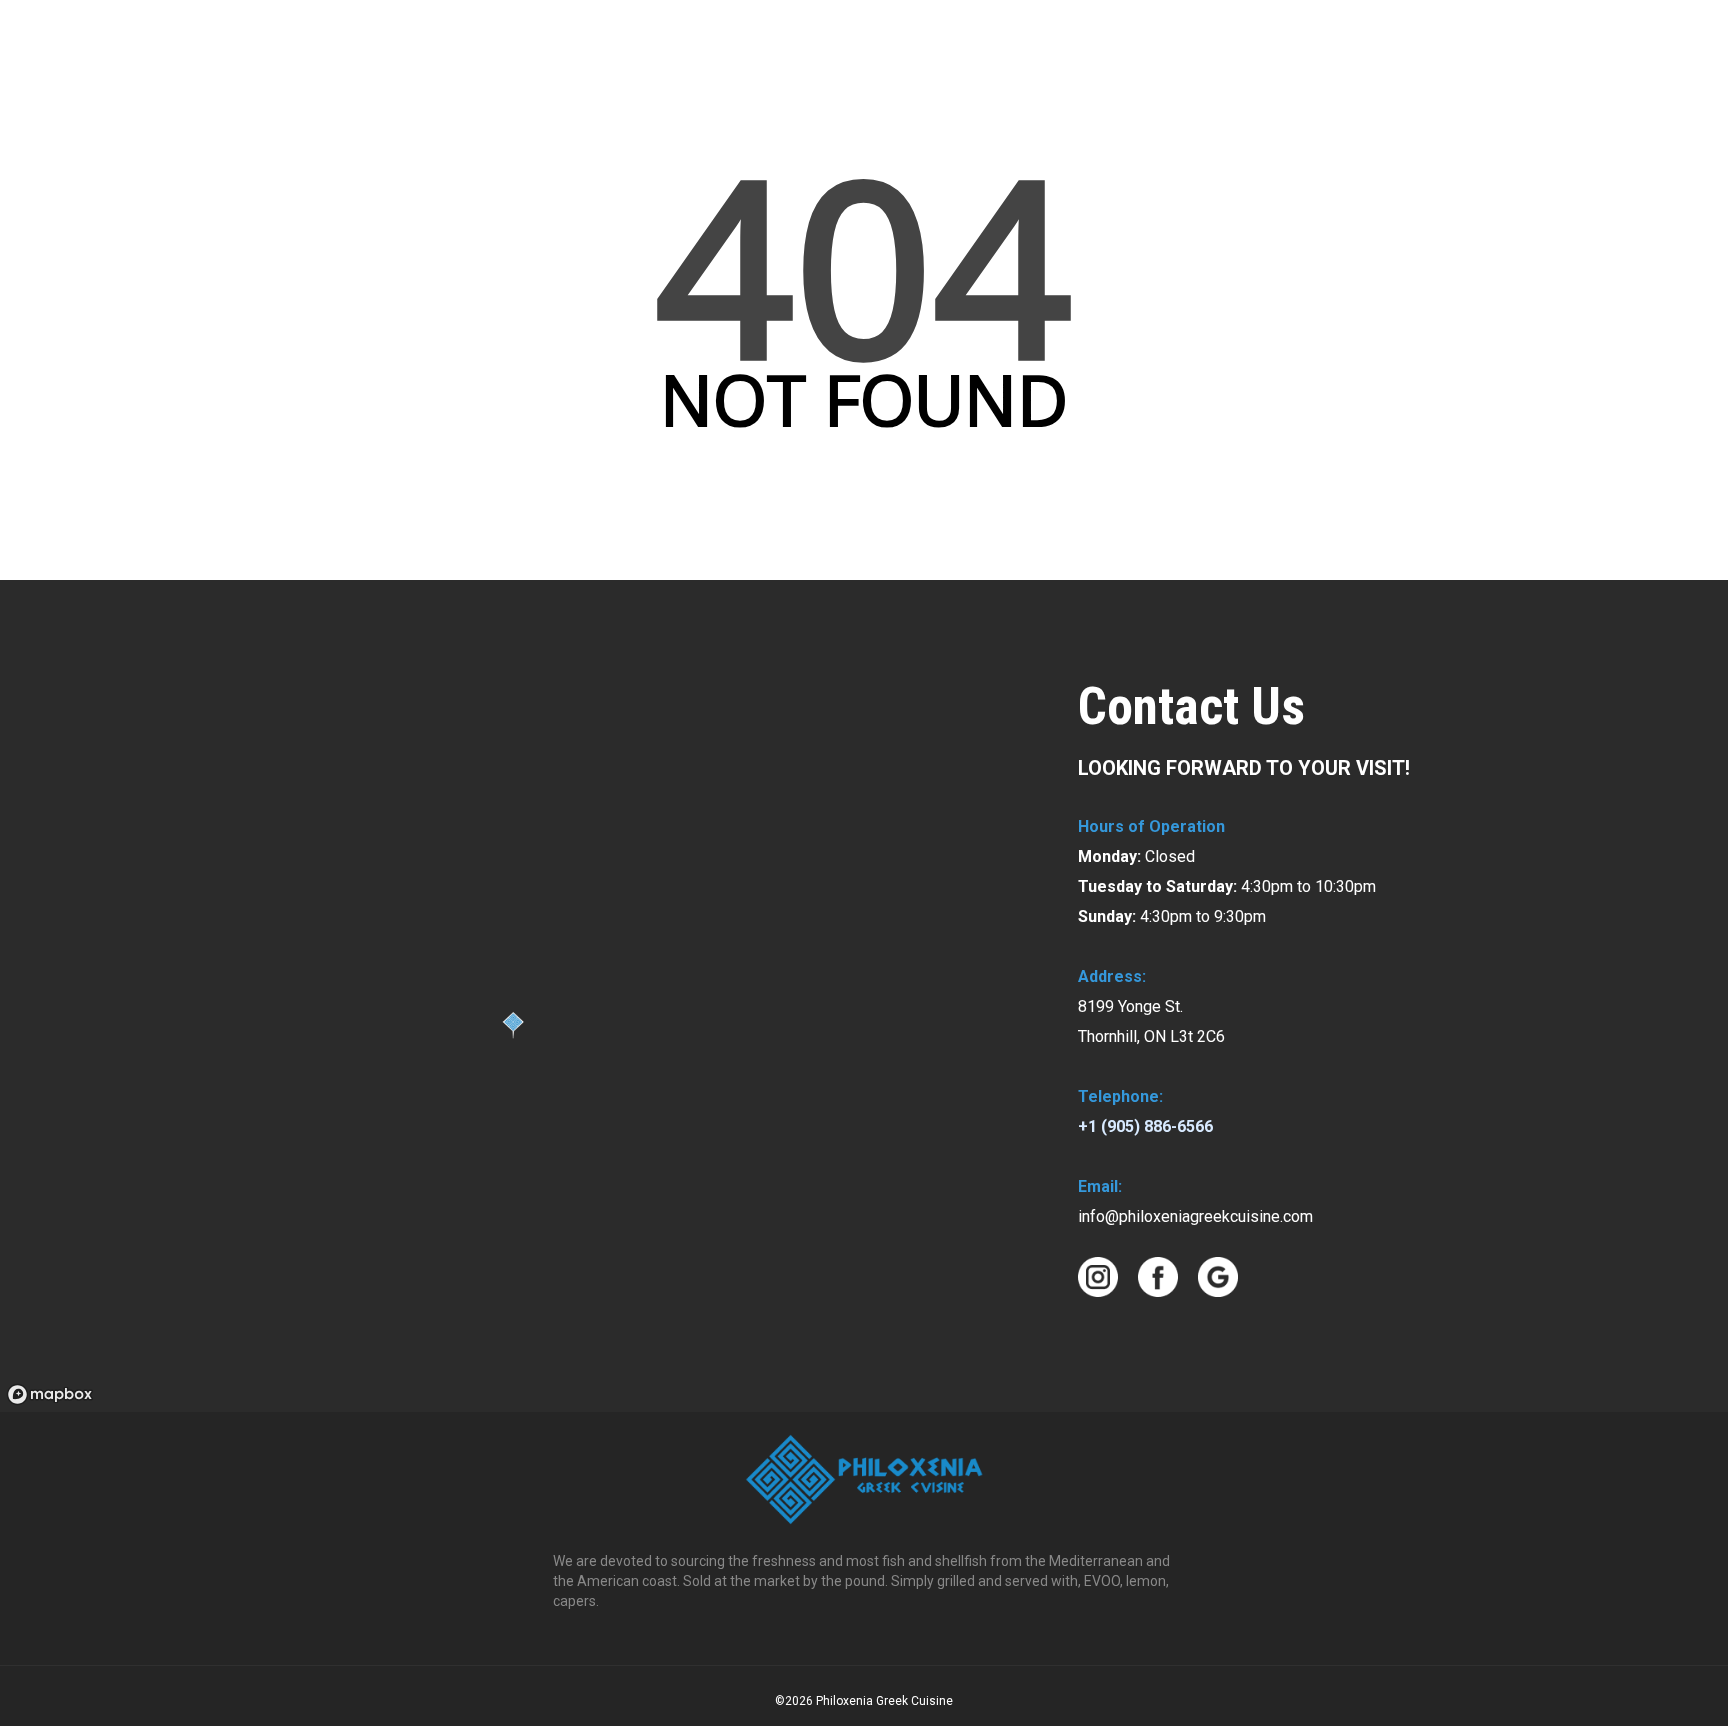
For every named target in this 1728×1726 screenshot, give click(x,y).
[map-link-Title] (50, 1394)
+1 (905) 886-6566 (1145, 1126)
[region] (514, 996)
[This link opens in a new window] (1691, 31)
